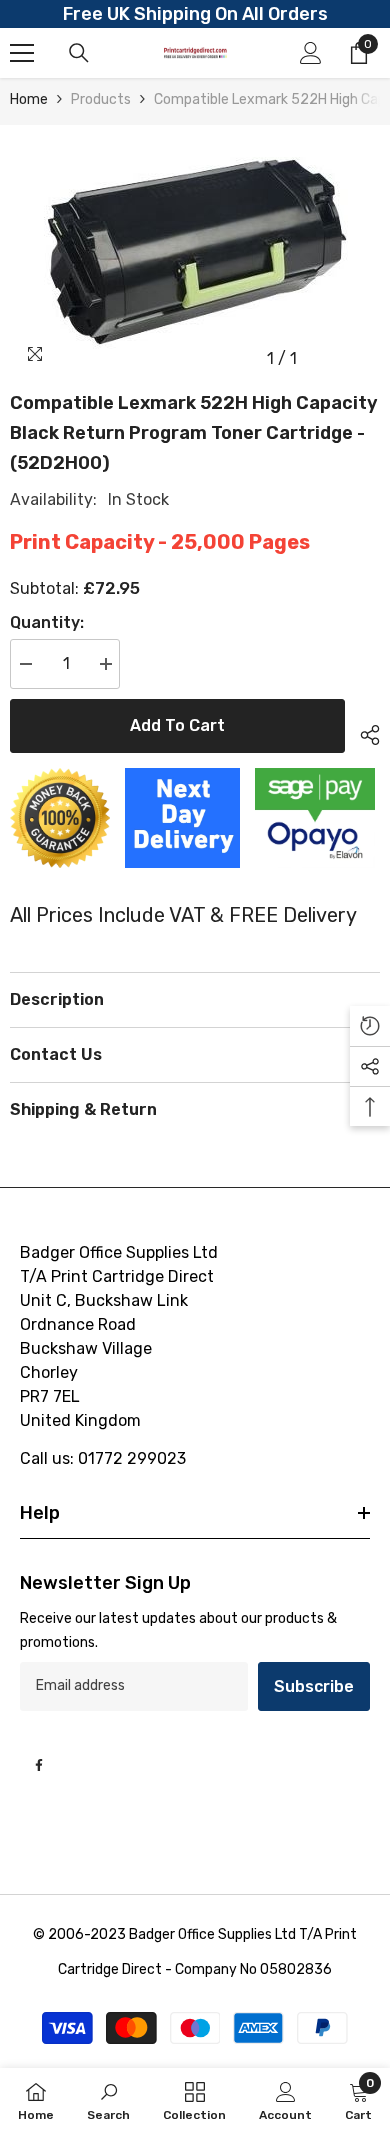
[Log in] (311, 53)
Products (101, 99)
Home (29, 99)
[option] (195, 251)
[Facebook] (39, 1765)
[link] (108, 2100)
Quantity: (47, 622)
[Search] (79, 53)
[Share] (362, 732)
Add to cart (177, 725)
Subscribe (314, 1686)
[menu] (22, 53)
